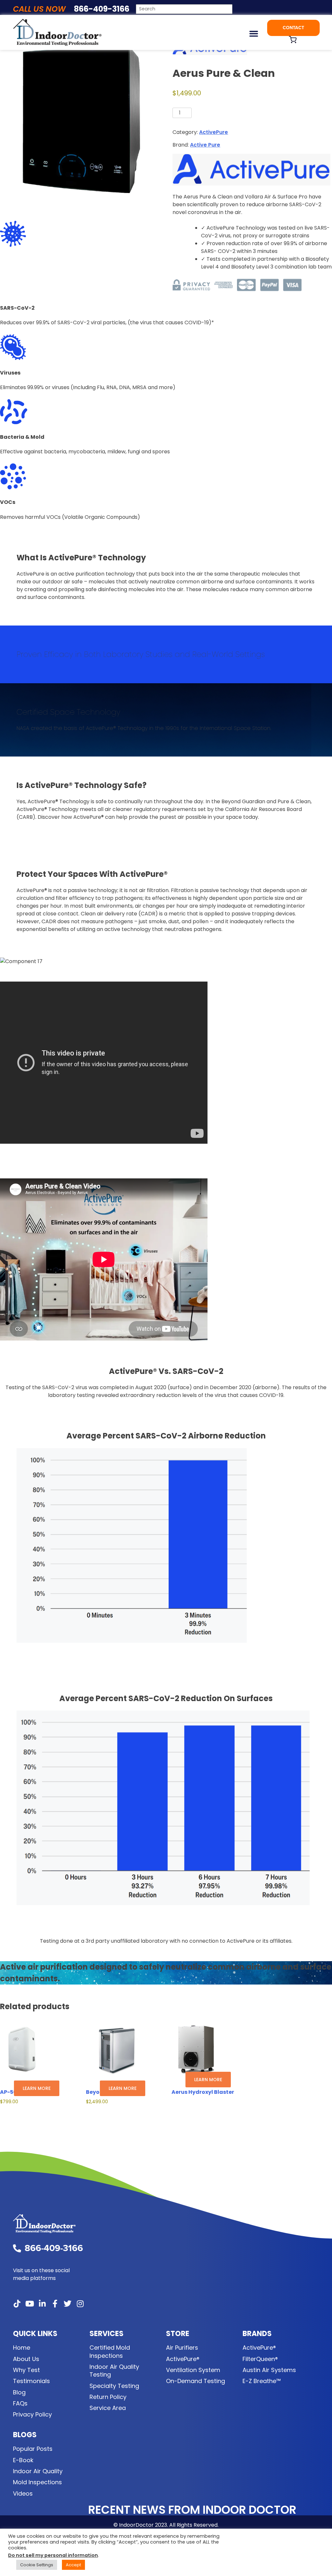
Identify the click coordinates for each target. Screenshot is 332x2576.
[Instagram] (80, 2304)
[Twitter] (67, 2304)
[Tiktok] (17, 2304)
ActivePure (213, 132)
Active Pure (205, 145)
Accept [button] (73, 2565)
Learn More (37, 2088)
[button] (254, 33)
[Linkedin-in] (42, 2304)
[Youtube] (30, 2304)
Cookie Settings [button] (37, 2565)
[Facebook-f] (55, 2304)
